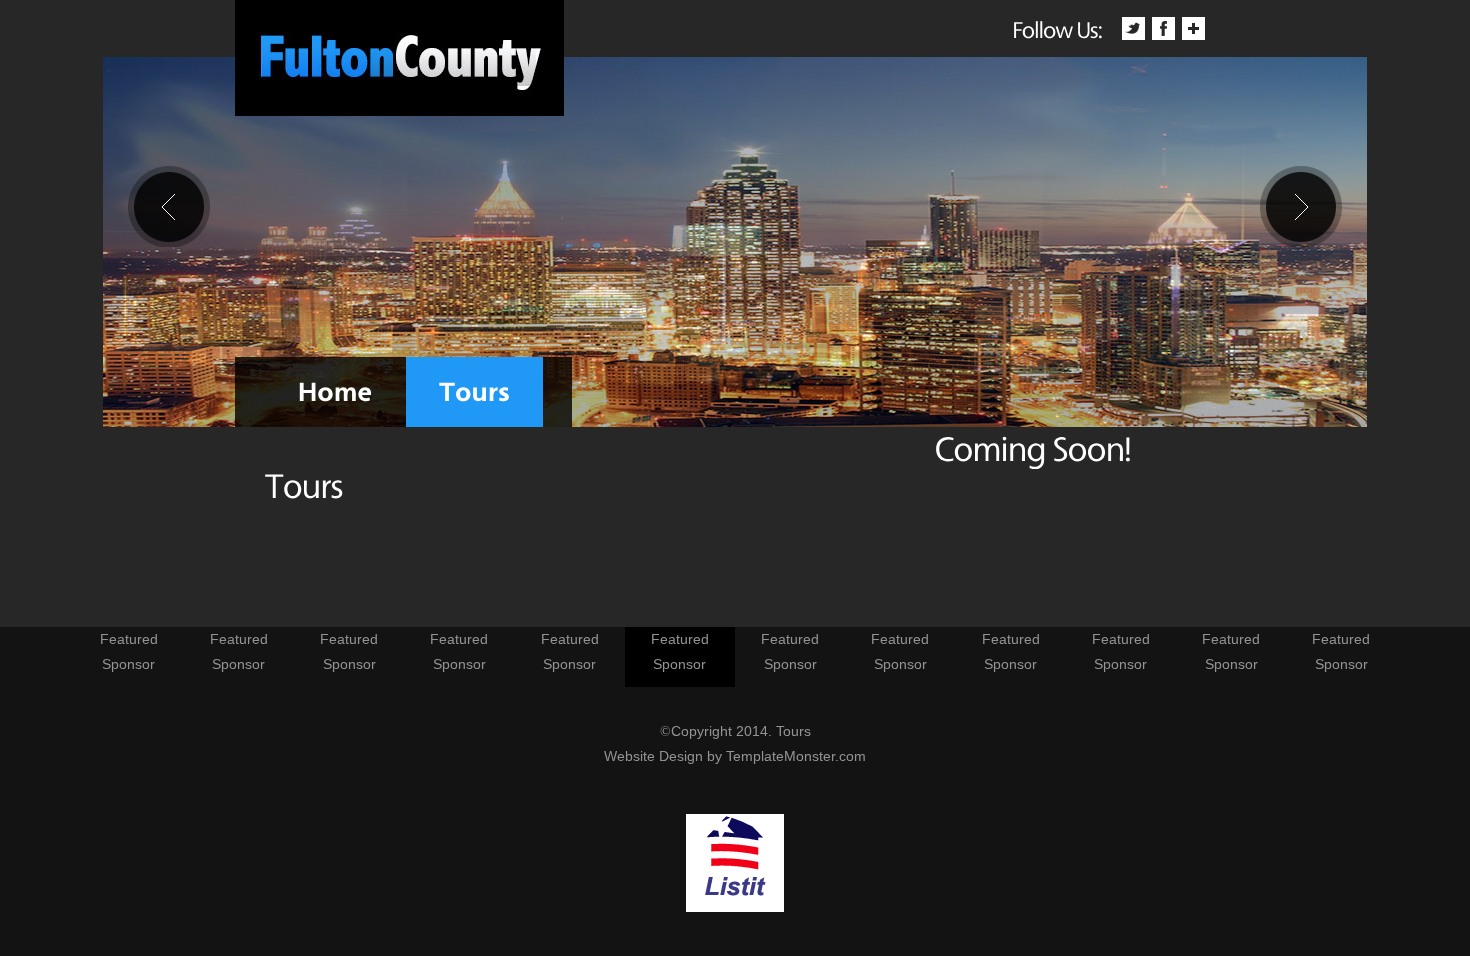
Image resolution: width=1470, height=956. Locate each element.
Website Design (653, 756)
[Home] (335, 392)
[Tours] (474, 392)
